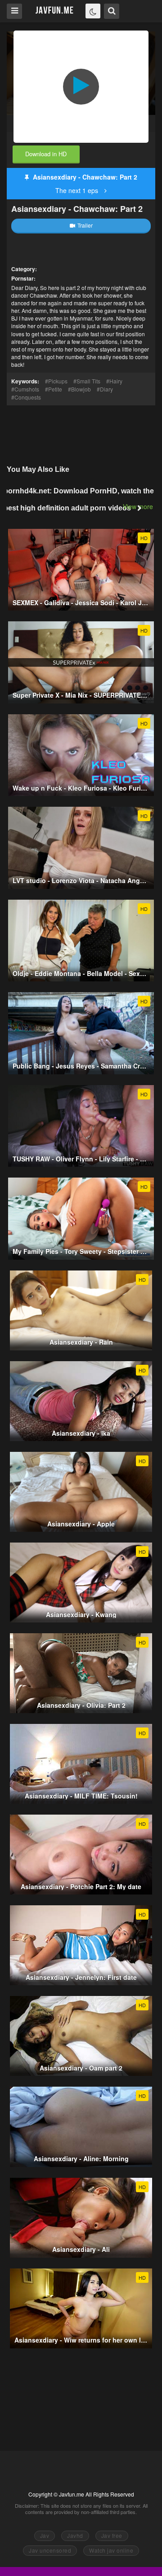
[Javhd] (55, 11)
